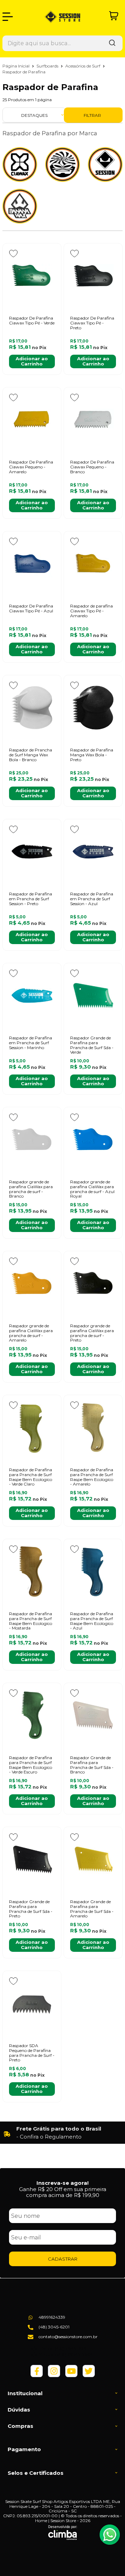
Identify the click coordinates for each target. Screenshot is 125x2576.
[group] (62, 2133)
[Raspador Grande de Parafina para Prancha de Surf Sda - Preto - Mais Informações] (32, 1859)
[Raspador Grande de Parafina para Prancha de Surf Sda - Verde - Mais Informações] (93, 996)
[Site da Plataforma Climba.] (63, 2533)
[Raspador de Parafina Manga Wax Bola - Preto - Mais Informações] (93, 708)
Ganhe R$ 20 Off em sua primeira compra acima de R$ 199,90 (63, 2192)
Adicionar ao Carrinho (32, 361)
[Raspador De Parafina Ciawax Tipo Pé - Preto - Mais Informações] (93, 276)
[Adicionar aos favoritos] (13, 253)
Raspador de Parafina (24, 72)
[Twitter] (89, 2376)
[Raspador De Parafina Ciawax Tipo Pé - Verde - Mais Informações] (32, 276)
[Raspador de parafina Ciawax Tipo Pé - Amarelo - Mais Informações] (93, 564)
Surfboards (48, 66)
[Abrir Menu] (8, 17)
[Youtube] (71, 2376)
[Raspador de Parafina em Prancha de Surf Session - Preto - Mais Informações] (32, 852)
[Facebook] (37, 2376)
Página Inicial (16, 66)
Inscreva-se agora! (62, 2183)
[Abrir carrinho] (114, 16)
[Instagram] (54, 2376)
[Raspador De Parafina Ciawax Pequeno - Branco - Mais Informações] (93, 420)
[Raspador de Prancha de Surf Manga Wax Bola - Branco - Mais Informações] (32, 708)
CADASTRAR (63, 2259)
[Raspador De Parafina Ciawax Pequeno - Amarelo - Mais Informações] (32, 420)
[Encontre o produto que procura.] (112, 43)
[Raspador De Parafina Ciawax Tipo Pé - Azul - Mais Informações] (32, 564)
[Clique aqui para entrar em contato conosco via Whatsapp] (110, 2535)
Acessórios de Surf (83, 66)
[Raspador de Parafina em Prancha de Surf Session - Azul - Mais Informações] (93, 852)
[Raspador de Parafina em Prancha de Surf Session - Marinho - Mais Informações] (32, 996)
